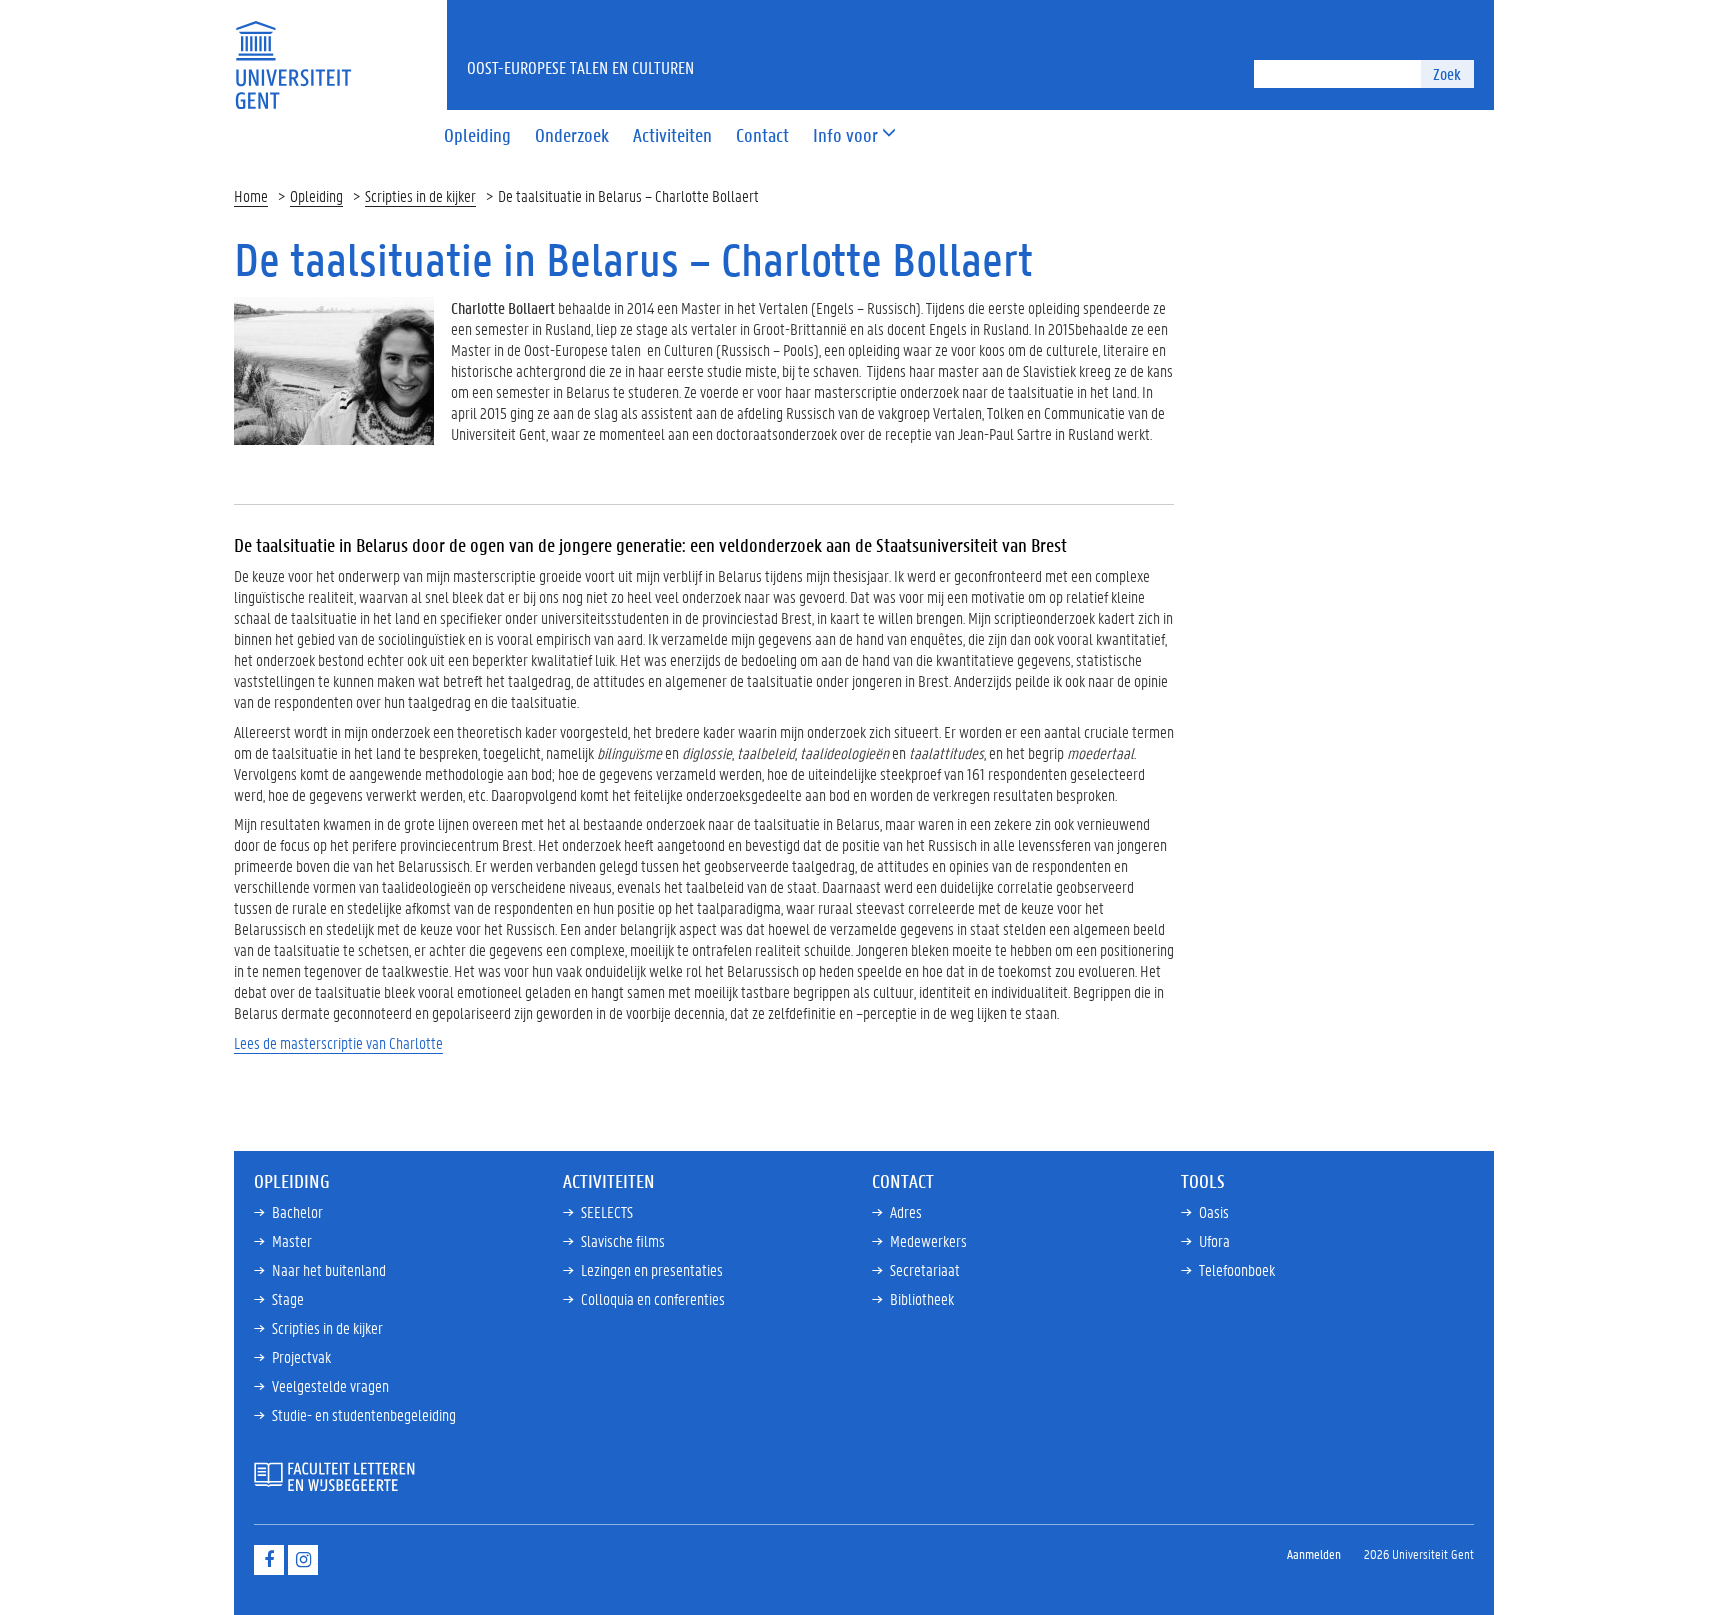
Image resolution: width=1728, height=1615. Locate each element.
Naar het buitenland (329, 1269)
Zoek (1447, 73)
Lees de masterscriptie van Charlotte (338, 1042)
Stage (288, 1298)
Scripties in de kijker (420, 195)
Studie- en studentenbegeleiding (364, 1414)
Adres (906, 1211)
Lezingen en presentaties (652, 1269)
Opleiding (316, 195)
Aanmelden (1314, 1553)
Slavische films (623, 1240)
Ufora (1214, 1240)
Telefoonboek (1237, 1269)
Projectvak (301, 1356)
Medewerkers (928, 1240)
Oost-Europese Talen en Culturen (580, 67)
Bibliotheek (922, 1298)
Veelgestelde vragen (330, 1385)
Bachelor (297, 1211)
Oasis (1214, 1211)
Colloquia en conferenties (653, 1298)
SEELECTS (607, 1211)
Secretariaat (925, 1269)
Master (292, 1240)
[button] (845, 136)
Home (251, 195)
